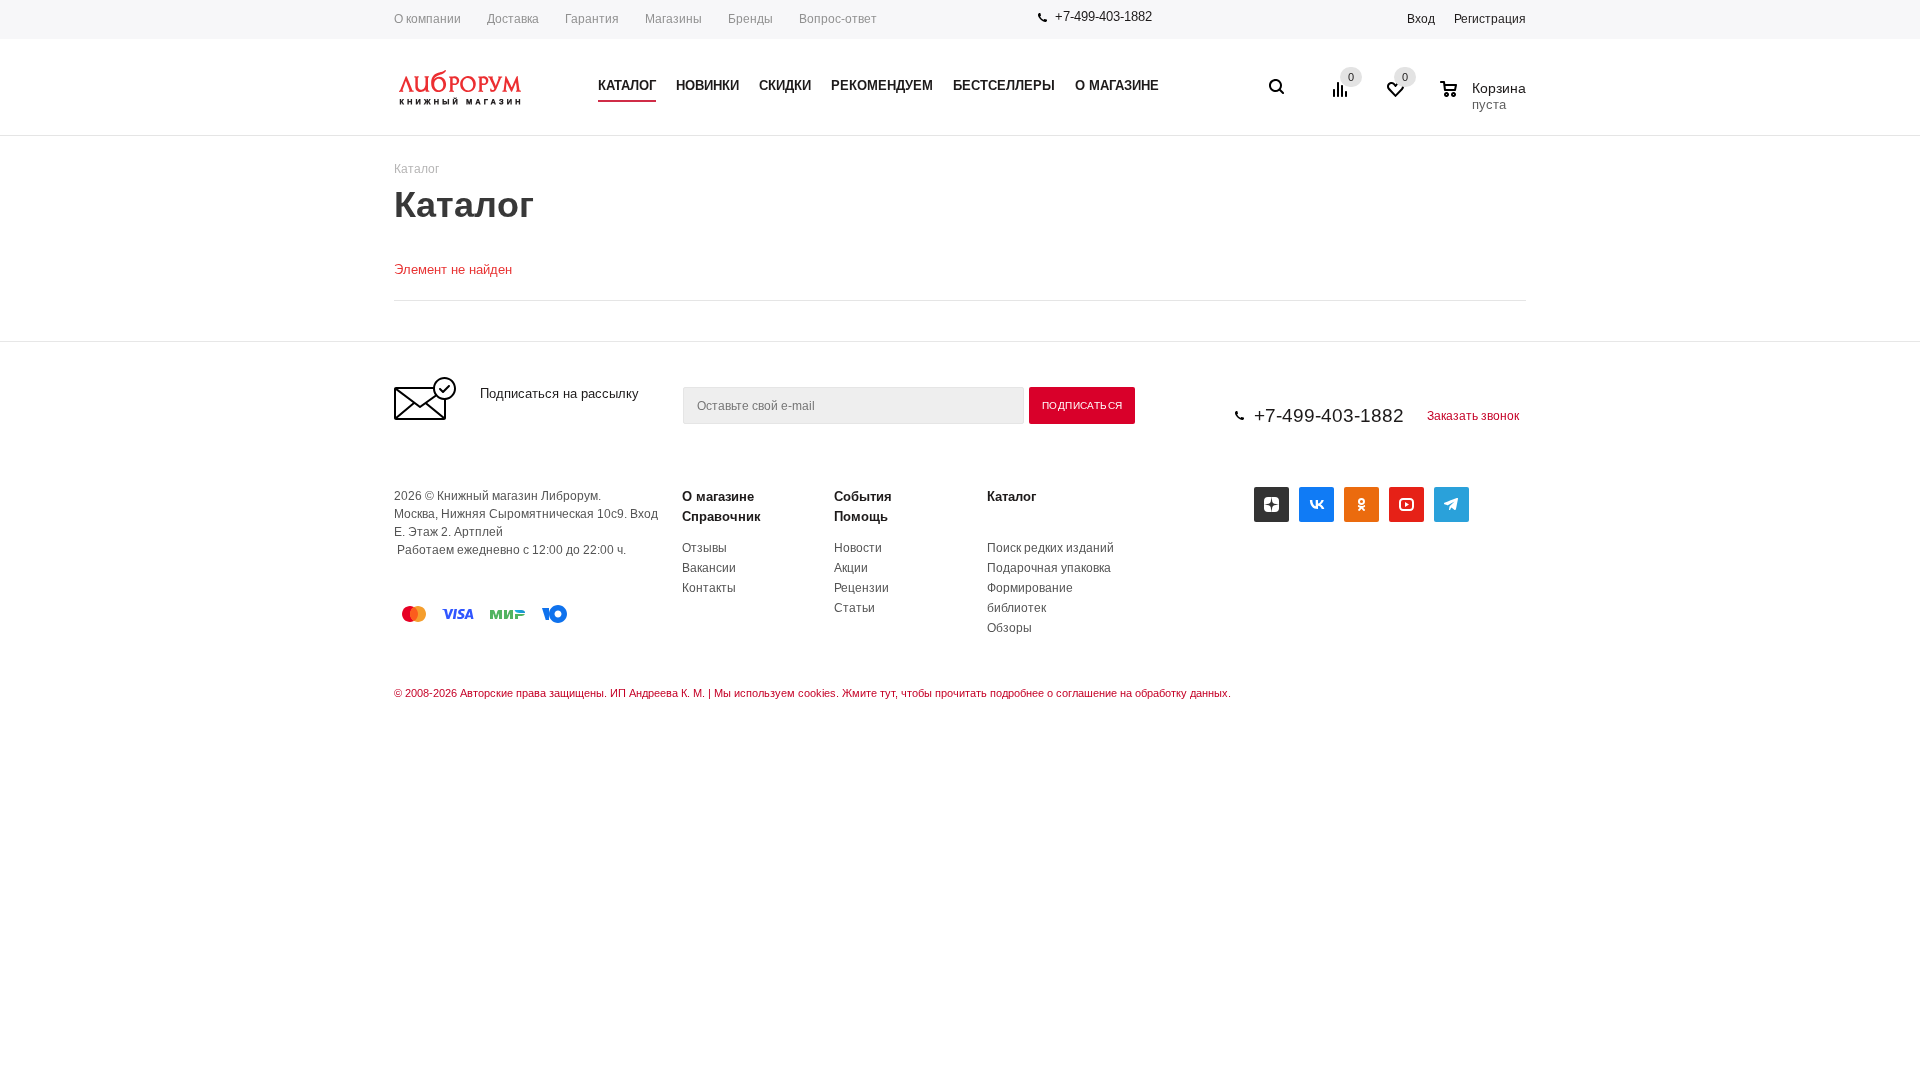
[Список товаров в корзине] (1485, 102)
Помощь (861, 516)
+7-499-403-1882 (1103, 16)
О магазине (718, 496)
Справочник (721, 516)
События (863, 496)
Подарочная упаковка (1049, 568)
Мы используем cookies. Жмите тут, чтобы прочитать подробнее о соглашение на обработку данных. (972, 693)
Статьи (854, 608)
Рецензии (861, 588)
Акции (851, 568)
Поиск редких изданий (1050, 548)
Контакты (709, 588)
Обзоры (1009, 628)
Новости (858, 548)
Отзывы (704, 548)
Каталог (1011, 496)
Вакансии (709, 568)
